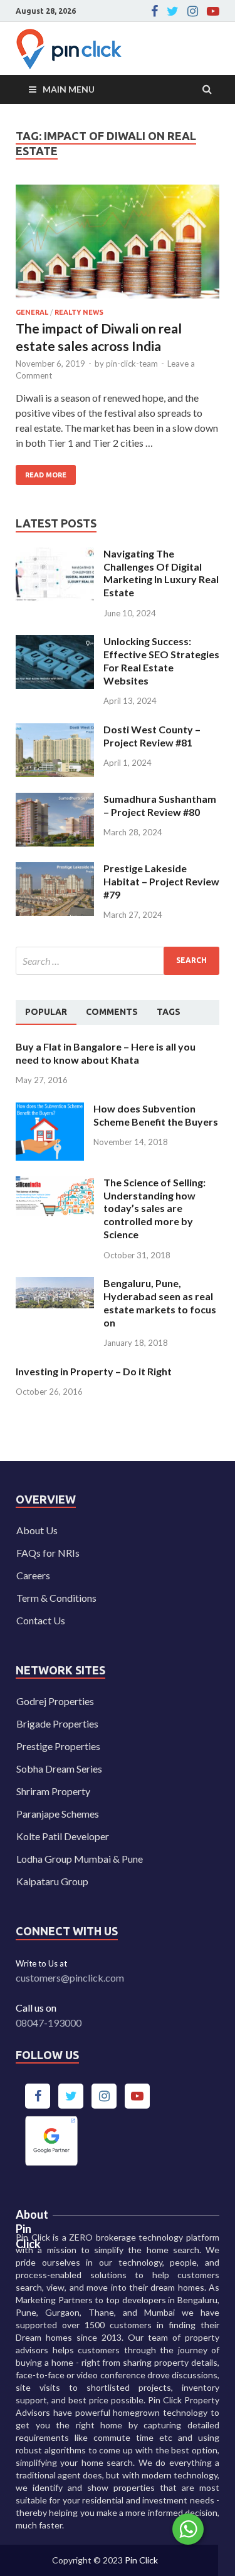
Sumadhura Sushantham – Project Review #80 (160, 805)
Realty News (79, 312)
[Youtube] (213, 11)
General (32, 312)
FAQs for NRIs (48, 1553)
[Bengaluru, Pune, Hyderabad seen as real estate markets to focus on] (55, 1284)
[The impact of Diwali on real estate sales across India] (118, 247)
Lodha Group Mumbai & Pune (80, 1859)
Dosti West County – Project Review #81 (152, 736)
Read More (41, 472)
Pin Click (141, 2560)
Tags (169, 1012)
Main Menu (69, 89)
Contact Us (41, 1620)
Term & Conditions (56, 1598)
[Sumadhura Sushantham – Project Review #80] (55, 800)
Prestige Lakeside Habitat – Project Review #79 (161, 881)
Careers (33, 1575)
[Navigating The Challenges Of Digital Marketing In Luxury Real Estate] (55, 555)
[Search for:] (118, 961)
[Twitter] (173, 11)
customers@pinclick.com (70, 1978)
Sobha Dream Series (59, 1769)
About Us (37, 1530)
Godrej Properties (55, 1701)
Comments (112, 1012)
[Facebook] (154, 11)
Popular (46, 1012)
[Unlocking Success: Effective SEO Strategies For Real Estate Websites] (55, 642)
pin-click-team (132, 364)
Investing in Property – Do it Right (94, 1371)
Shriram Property (53, 1791)
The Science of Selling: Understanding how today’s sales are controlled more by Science (154, 1208)
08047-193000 (49, 2023)
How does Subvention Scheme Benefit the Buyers (156, 1115)
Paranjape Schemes (58, 1814)
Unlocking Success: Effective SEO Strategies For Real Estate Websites (161, 660)
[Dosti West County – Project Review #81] (55, 731)
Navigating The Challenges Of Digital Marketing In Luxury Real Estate (161, 573)
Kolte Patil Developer (63, 1836)
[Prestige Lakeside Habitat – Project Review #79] (55, 869)
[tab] (46, 1012)
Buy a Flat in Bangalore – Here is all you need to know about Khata (106, 1053)
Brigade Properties (57, 1723)
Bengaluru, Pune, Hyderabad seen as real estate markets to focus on (160, 1302)
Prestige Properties (58, 1746)
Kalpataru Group (52, 1881)
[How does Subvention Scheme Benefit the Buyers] (50, 1110)
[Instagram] (193, 11)
